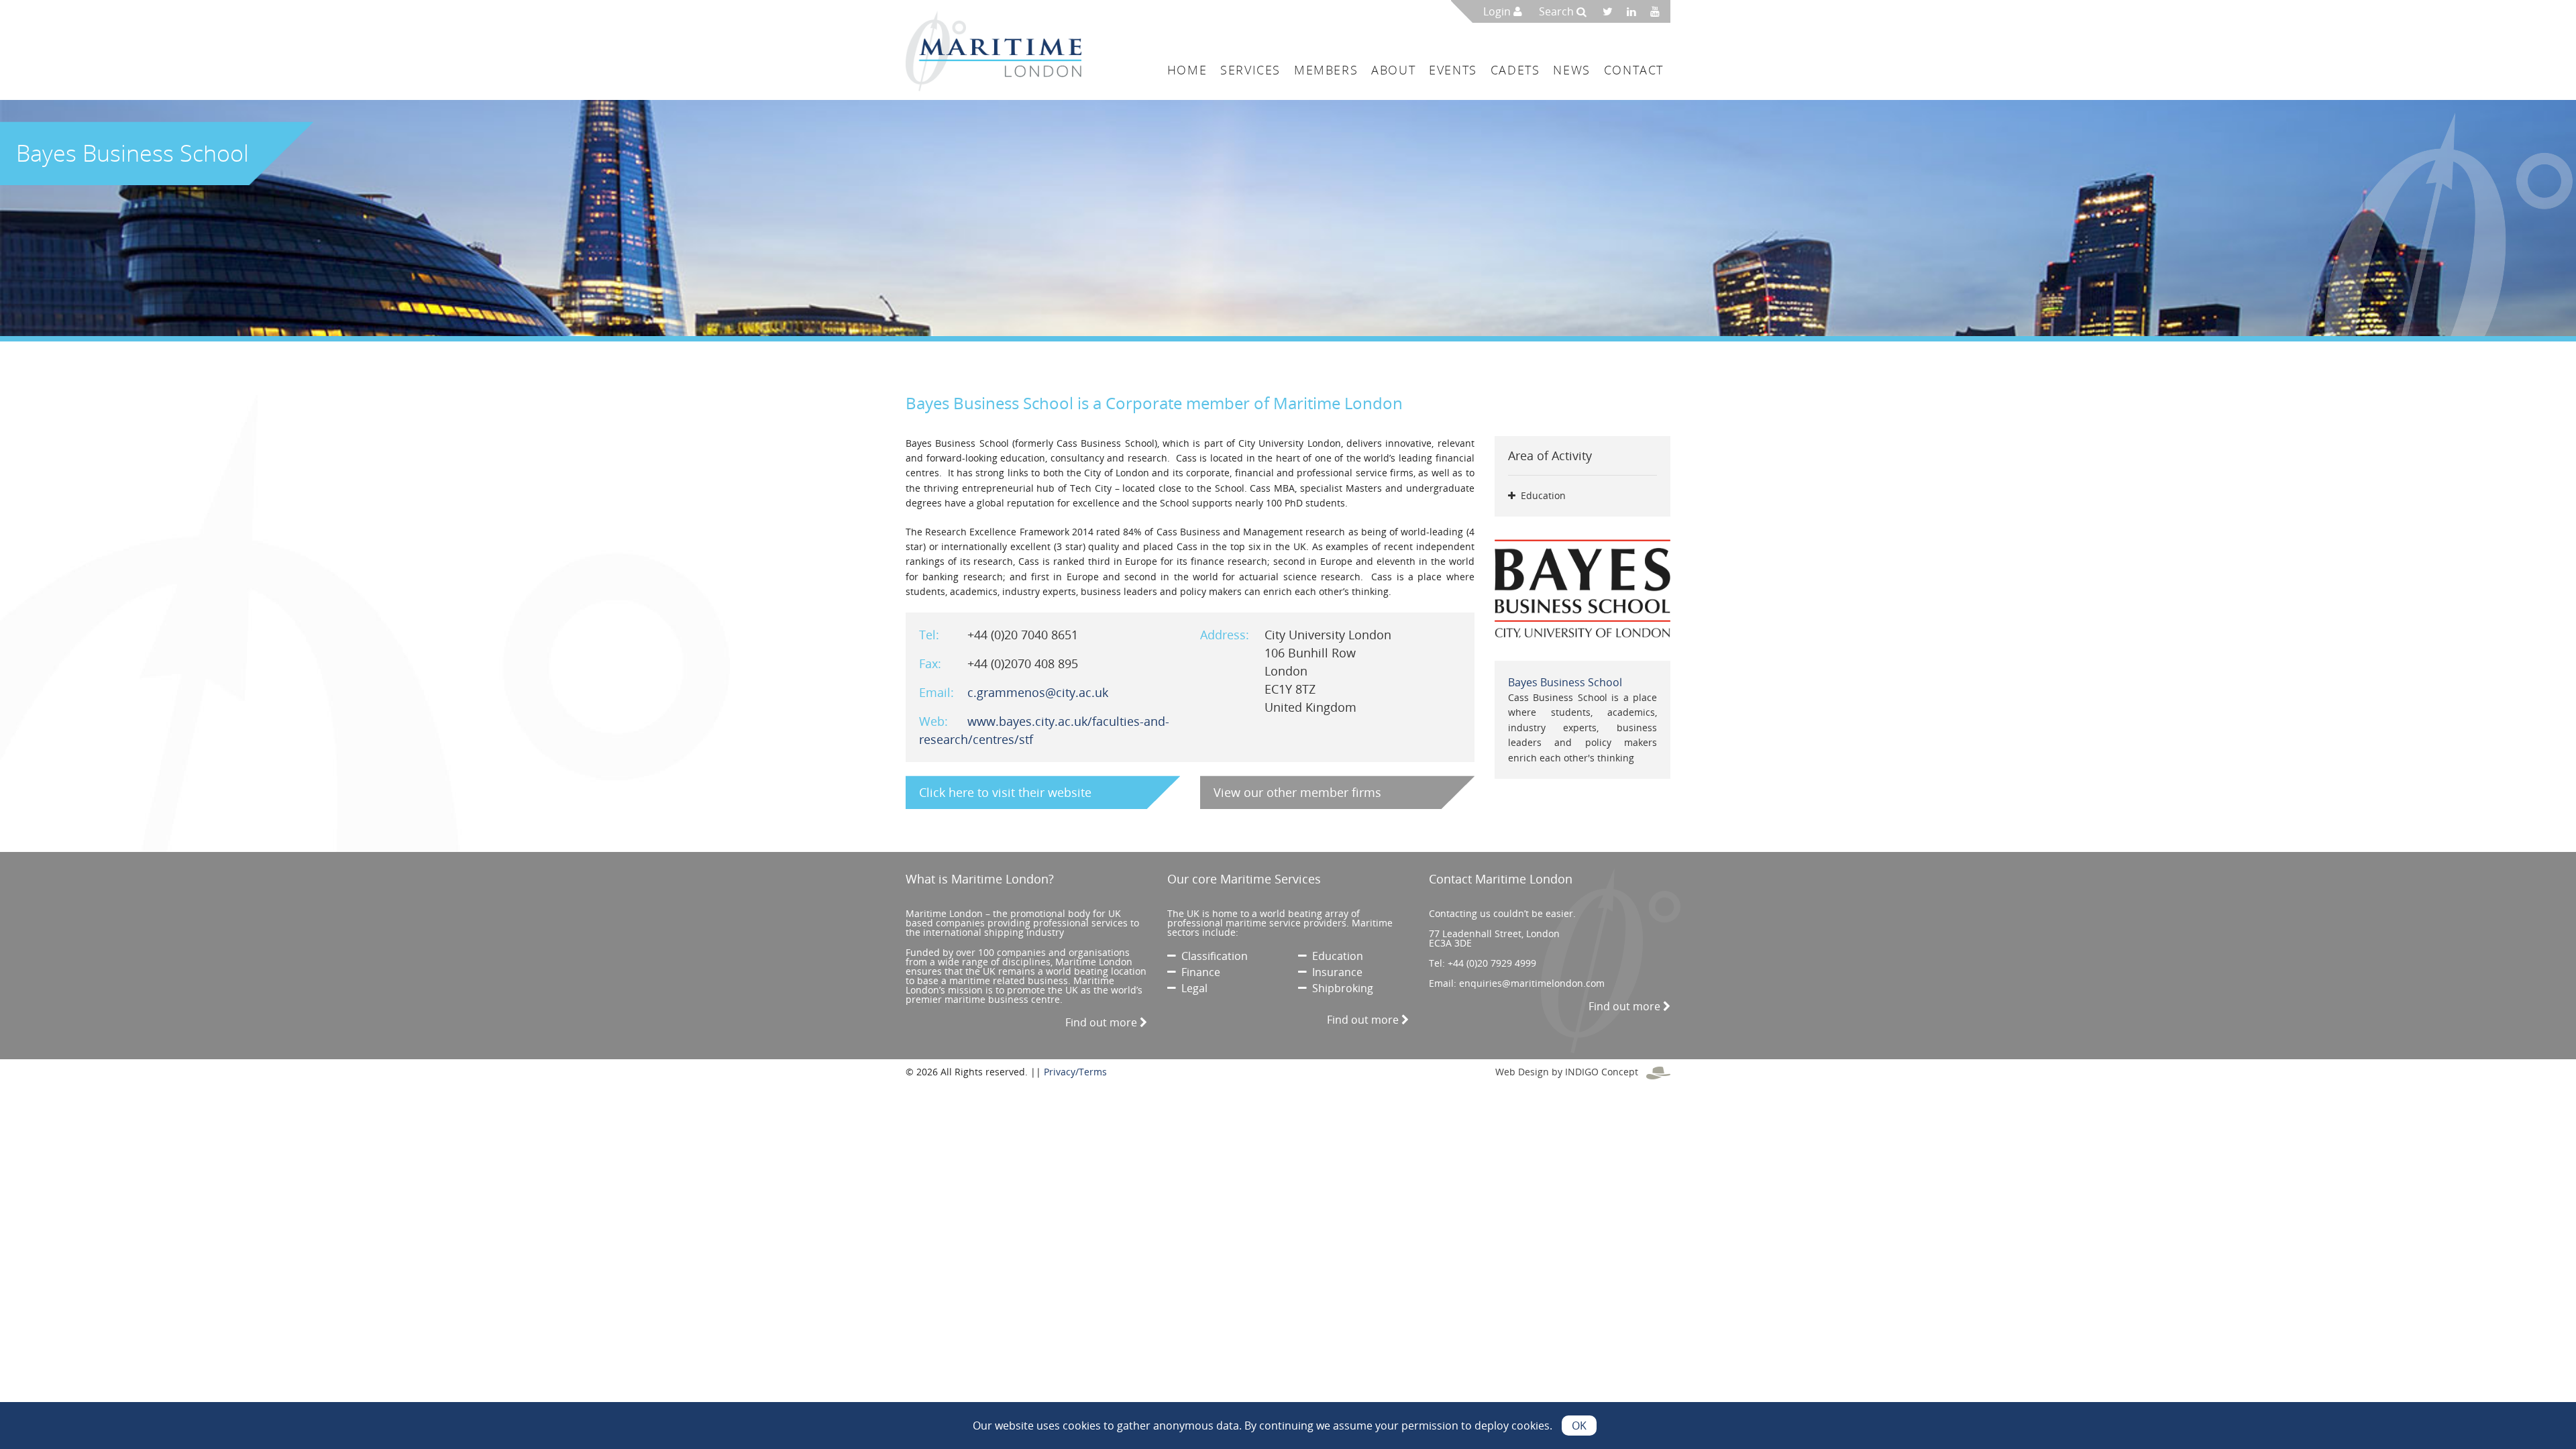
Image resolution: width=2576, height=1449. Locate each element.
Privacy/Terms (1075, 1072)
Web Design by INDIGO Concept (1571, 1072)
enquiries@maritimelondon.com (1532, 983)
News (1571, 70)
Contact (1634, 70)
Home (1187, 70)
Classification (1212, 956)
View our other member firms (1297, 792)
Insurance (1335, 972)
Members (1326, 70)
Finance (1198, 972)
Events (1453, 70)
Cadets (1515, 70)
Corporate (1144, 403)
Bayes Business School (1565, 682)
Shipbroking (1340, 988)
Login (1498, 11)
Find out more (1103, 1022)
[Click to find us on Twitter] (1612, 11)
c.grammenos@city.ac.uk (1038, 692)
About (1393, 70)
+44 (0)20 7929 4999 (1492, 963)
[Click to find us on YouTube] (1659, 11)
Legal (1192, 988)
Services (1250, 70)
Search (1558, 11)
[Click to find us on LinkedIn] (1635, 11)
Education (1335, 956)
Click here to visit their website (1005, 792)
